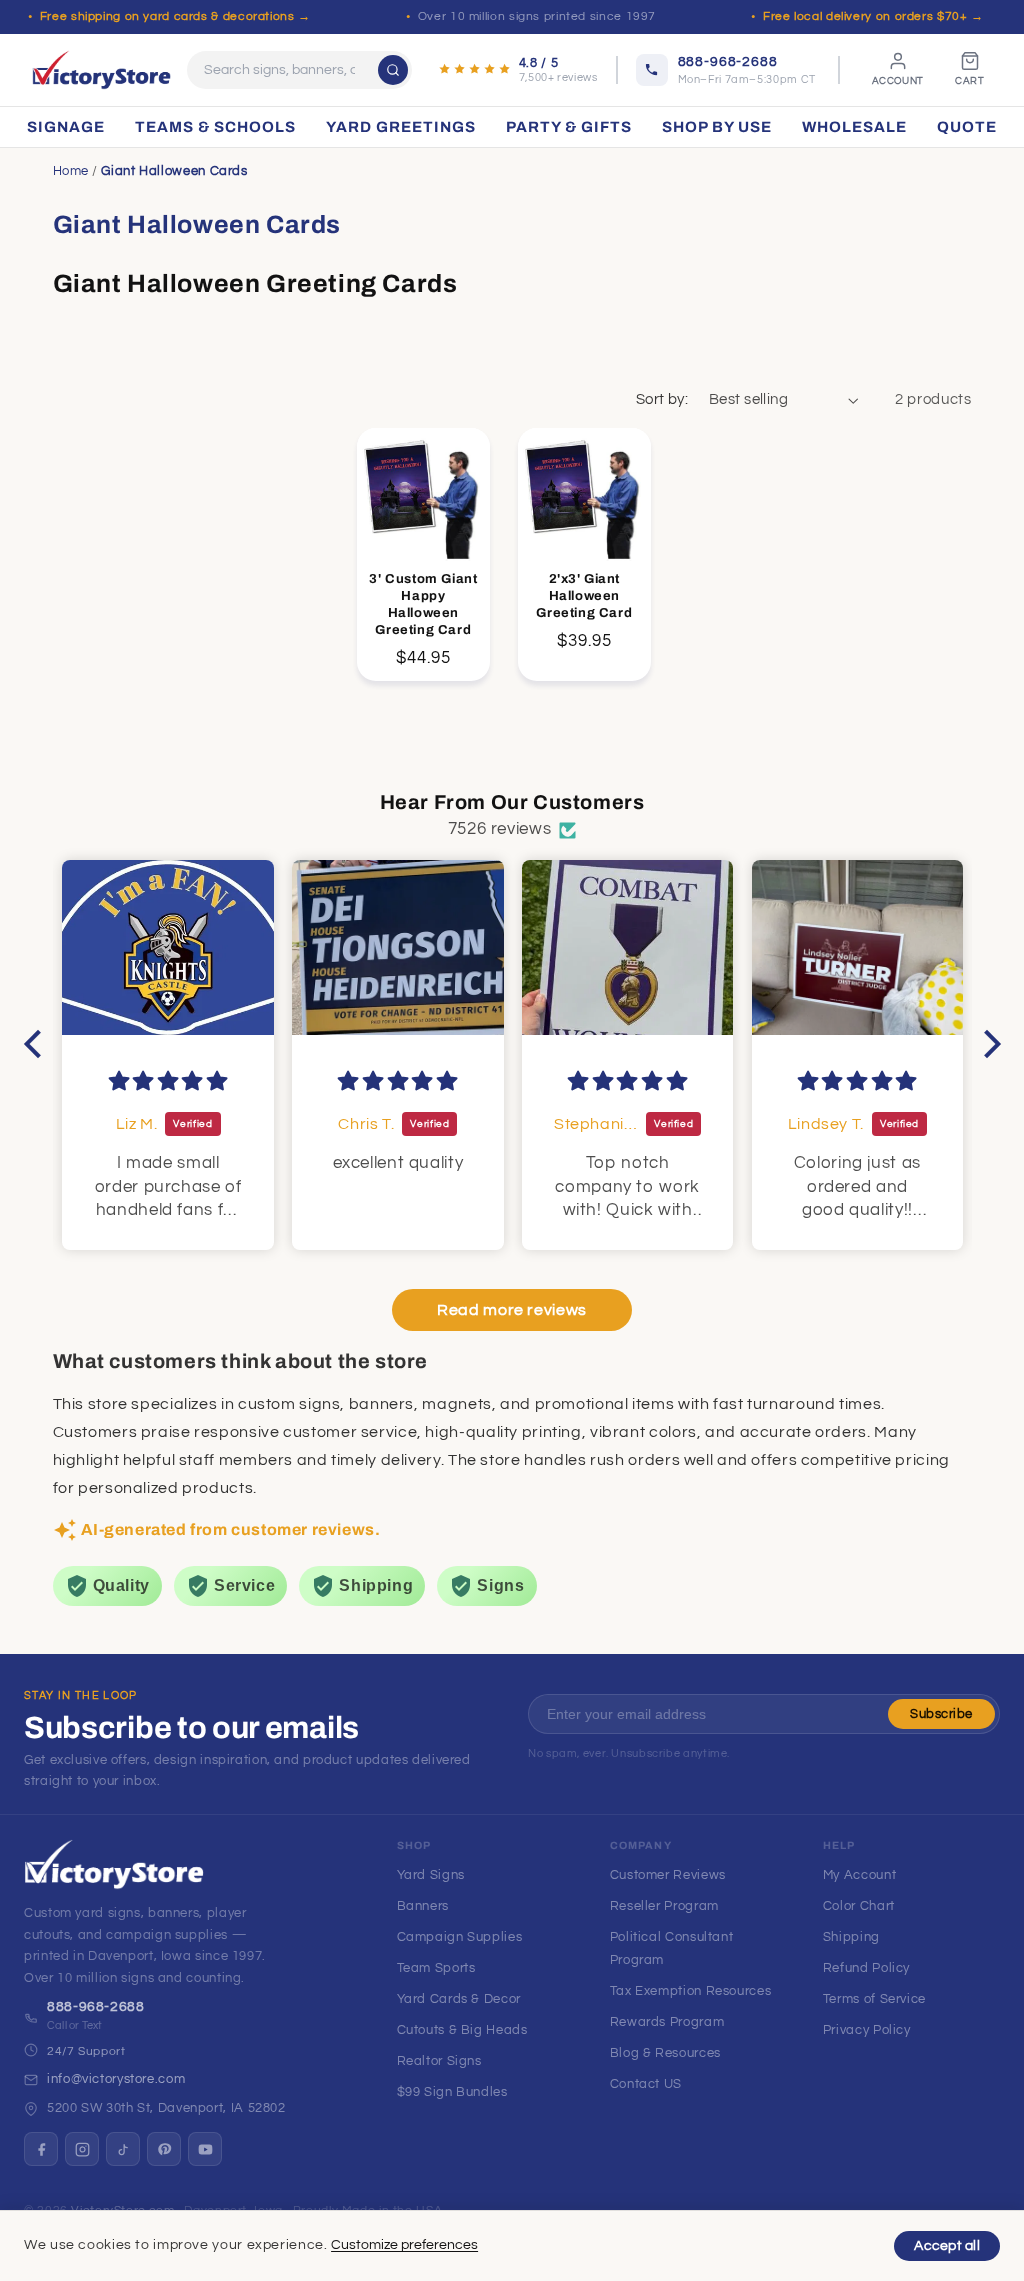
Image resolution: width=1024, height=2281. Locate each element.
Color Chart (859, 1906)
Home (71, 171)
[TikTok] (123, 2149)
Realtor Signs (439, 2061)
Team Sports (436, 1968)
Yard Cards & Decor (459, 1999)
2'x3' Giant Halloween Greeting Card (584, 596)
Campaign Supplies (460, 1937)
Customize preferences (404, 2245)
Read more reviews (512, 1310)
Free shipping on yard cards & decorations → (175, 16)
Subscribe (941, 1714)
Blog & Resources (665, 2053)
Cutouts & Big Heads (462, 2030)
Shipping (851, 1937)
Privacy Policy (867, 2030)
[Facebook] (41, 2149)
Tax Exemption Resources (691, 1991)
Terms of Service (874, 1999)
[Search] (393, 70)
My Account (859, 1875)
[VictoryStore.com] (101, 70)
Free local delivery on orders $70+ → (873, 16)
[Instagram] (82, 2149)
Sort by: (662, 399)
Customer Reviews (668, 1875)
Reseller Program (664, 1906)
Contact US (646, 2084)
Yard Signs (431, 1875)
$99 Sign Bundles (452, 2092)
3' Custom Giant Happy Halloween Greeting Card (423, 604)
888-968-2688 (96, 2007)
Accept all (947, 2246)
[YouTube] (205, 2149)
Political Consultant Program (672, 1948)
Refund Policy (866, 1968)
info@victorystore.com (116, 2079)
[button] (37, 1044)
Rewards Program (667, 2022)
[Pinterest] (164, 2149)
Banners (423, 1906)
